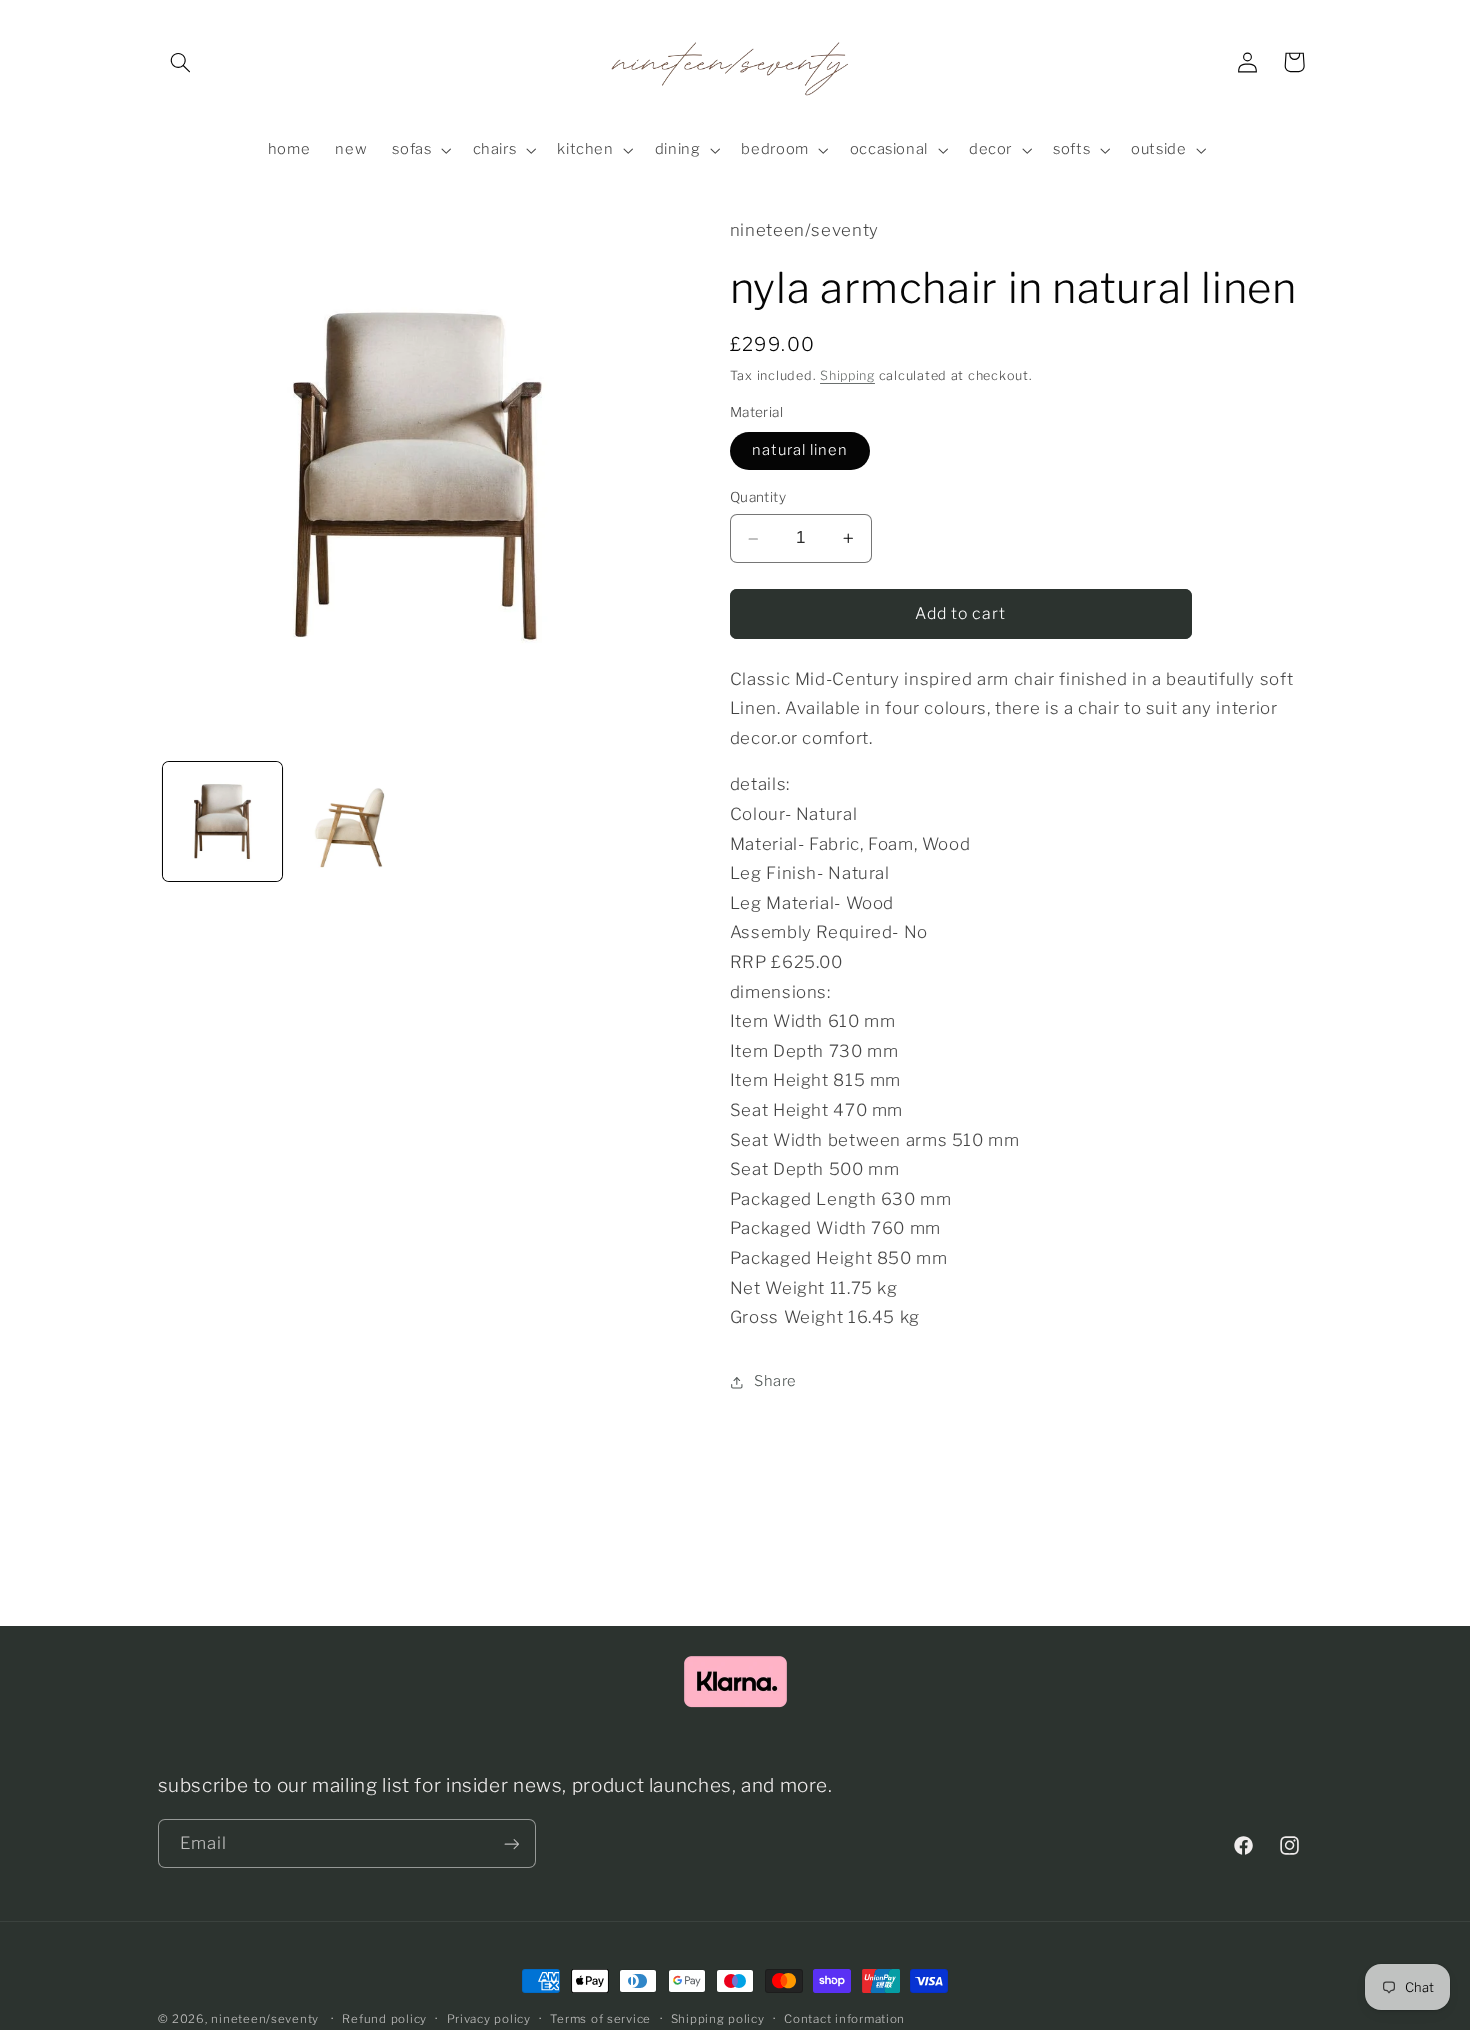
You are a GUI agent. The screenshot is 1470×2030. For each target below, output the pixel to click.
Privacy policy (489, 2019)
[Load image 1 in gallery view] (222, 821)
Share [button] (775, 1381)
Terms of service (600, 2019)
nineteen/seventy (265, 2019)
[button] (181, 62)
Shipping (847, 375)
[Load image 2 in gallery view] (351, 821)
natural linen (800, 451)
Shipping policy (718, 2019)
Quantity (758, 498)
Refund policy (384, 2019)
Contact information (844, 2019)
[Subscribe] (511, 1843)
